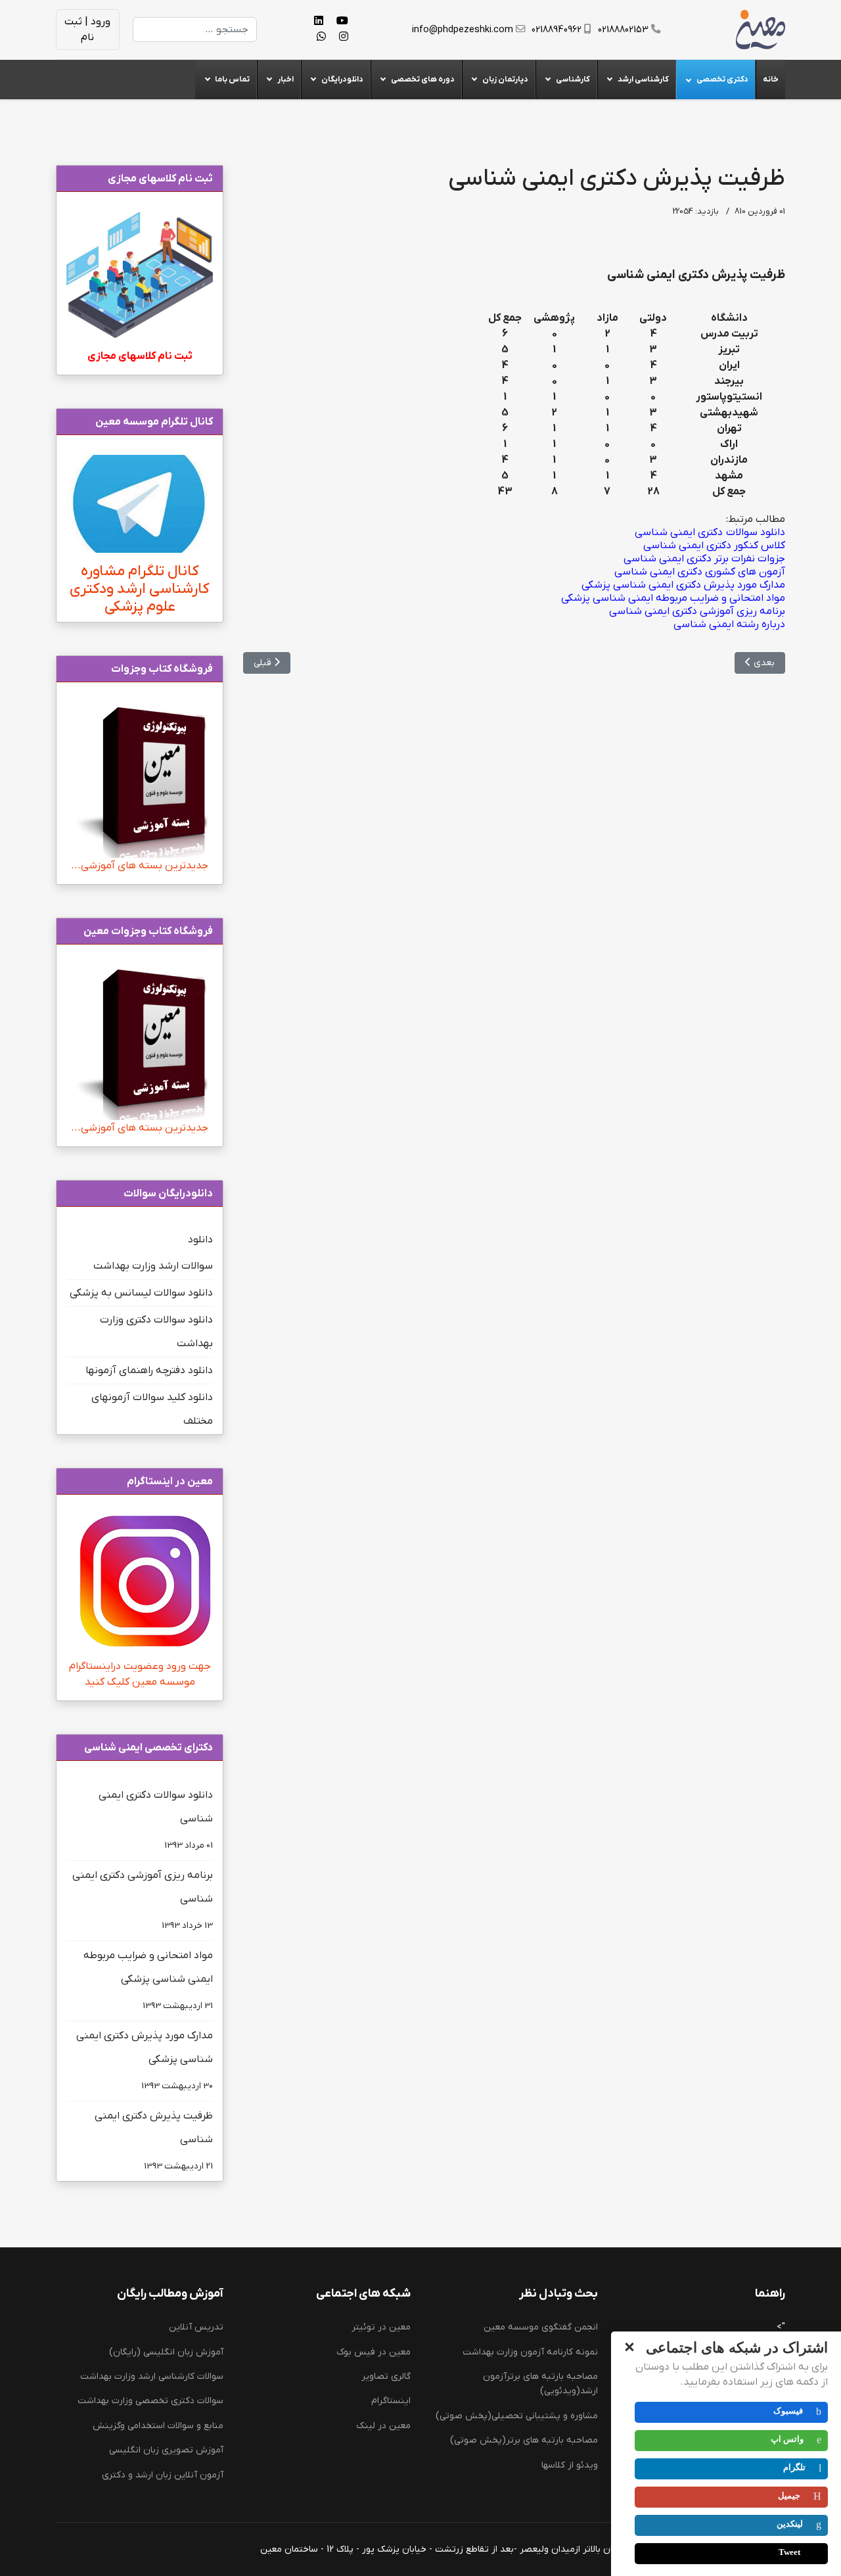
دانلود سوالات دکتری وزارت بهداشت (156, 1332)
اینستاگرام (391, 2401)
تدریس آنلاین (196, 2327)
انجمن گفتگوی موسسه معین (541, 2327)
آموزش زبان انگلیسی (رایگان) (166, 2352)
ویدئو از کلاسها (570, 2465)
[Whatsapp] (321, 37)
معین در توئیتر (381, 2327)
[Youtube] (342, 22)
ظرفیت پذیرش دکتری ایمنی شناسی (154, 2141)
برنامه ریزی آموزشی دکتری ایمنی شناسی (143, 1900)
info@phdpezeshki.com (463, 30)
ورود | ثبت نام (87, 30)
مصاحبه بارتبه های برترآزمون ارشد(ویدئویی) (540, 2384)
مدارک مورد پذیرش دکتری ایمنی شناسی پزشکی (145, 2060)
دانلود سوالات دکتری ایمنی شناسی (156, 1820)
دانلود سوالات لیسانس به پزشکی (141, 1293)
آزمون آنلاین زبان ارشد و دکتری (163, 2475)
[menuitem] (770, 80)
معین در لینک (383, 2426)
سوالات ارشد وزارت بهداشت (153, 1266)
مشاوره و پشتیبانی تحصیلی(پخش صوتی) (517, 2416)
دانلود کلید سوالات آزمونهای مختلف (152, 1409)
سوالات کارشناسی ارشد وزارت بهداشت (152, 2377)
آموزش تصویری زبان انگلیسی (166, 2450)
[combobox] (195, 30)
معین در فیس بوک (374, 2352)
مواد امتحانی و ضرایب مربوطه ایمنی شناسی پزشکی (148, 1980)
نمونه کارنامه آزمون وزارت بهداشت (530, 2352)
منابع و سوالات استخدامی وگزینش (158, 2426)
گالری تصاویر (386, 2377)
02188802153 (623, 30)
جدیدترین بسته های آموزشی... (140, 866)
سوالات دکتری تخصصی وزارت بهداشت (150, 2401)
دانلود (200, 1240)
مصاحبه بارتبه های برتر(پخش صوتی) (524, 2440)
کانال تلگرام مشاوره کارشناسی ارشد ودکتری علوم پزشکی (140, 589)
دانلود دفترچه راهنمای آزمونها (149, 1370)
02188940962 (557, 30)
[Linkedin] (319, 22)
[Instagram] (344, 37)
